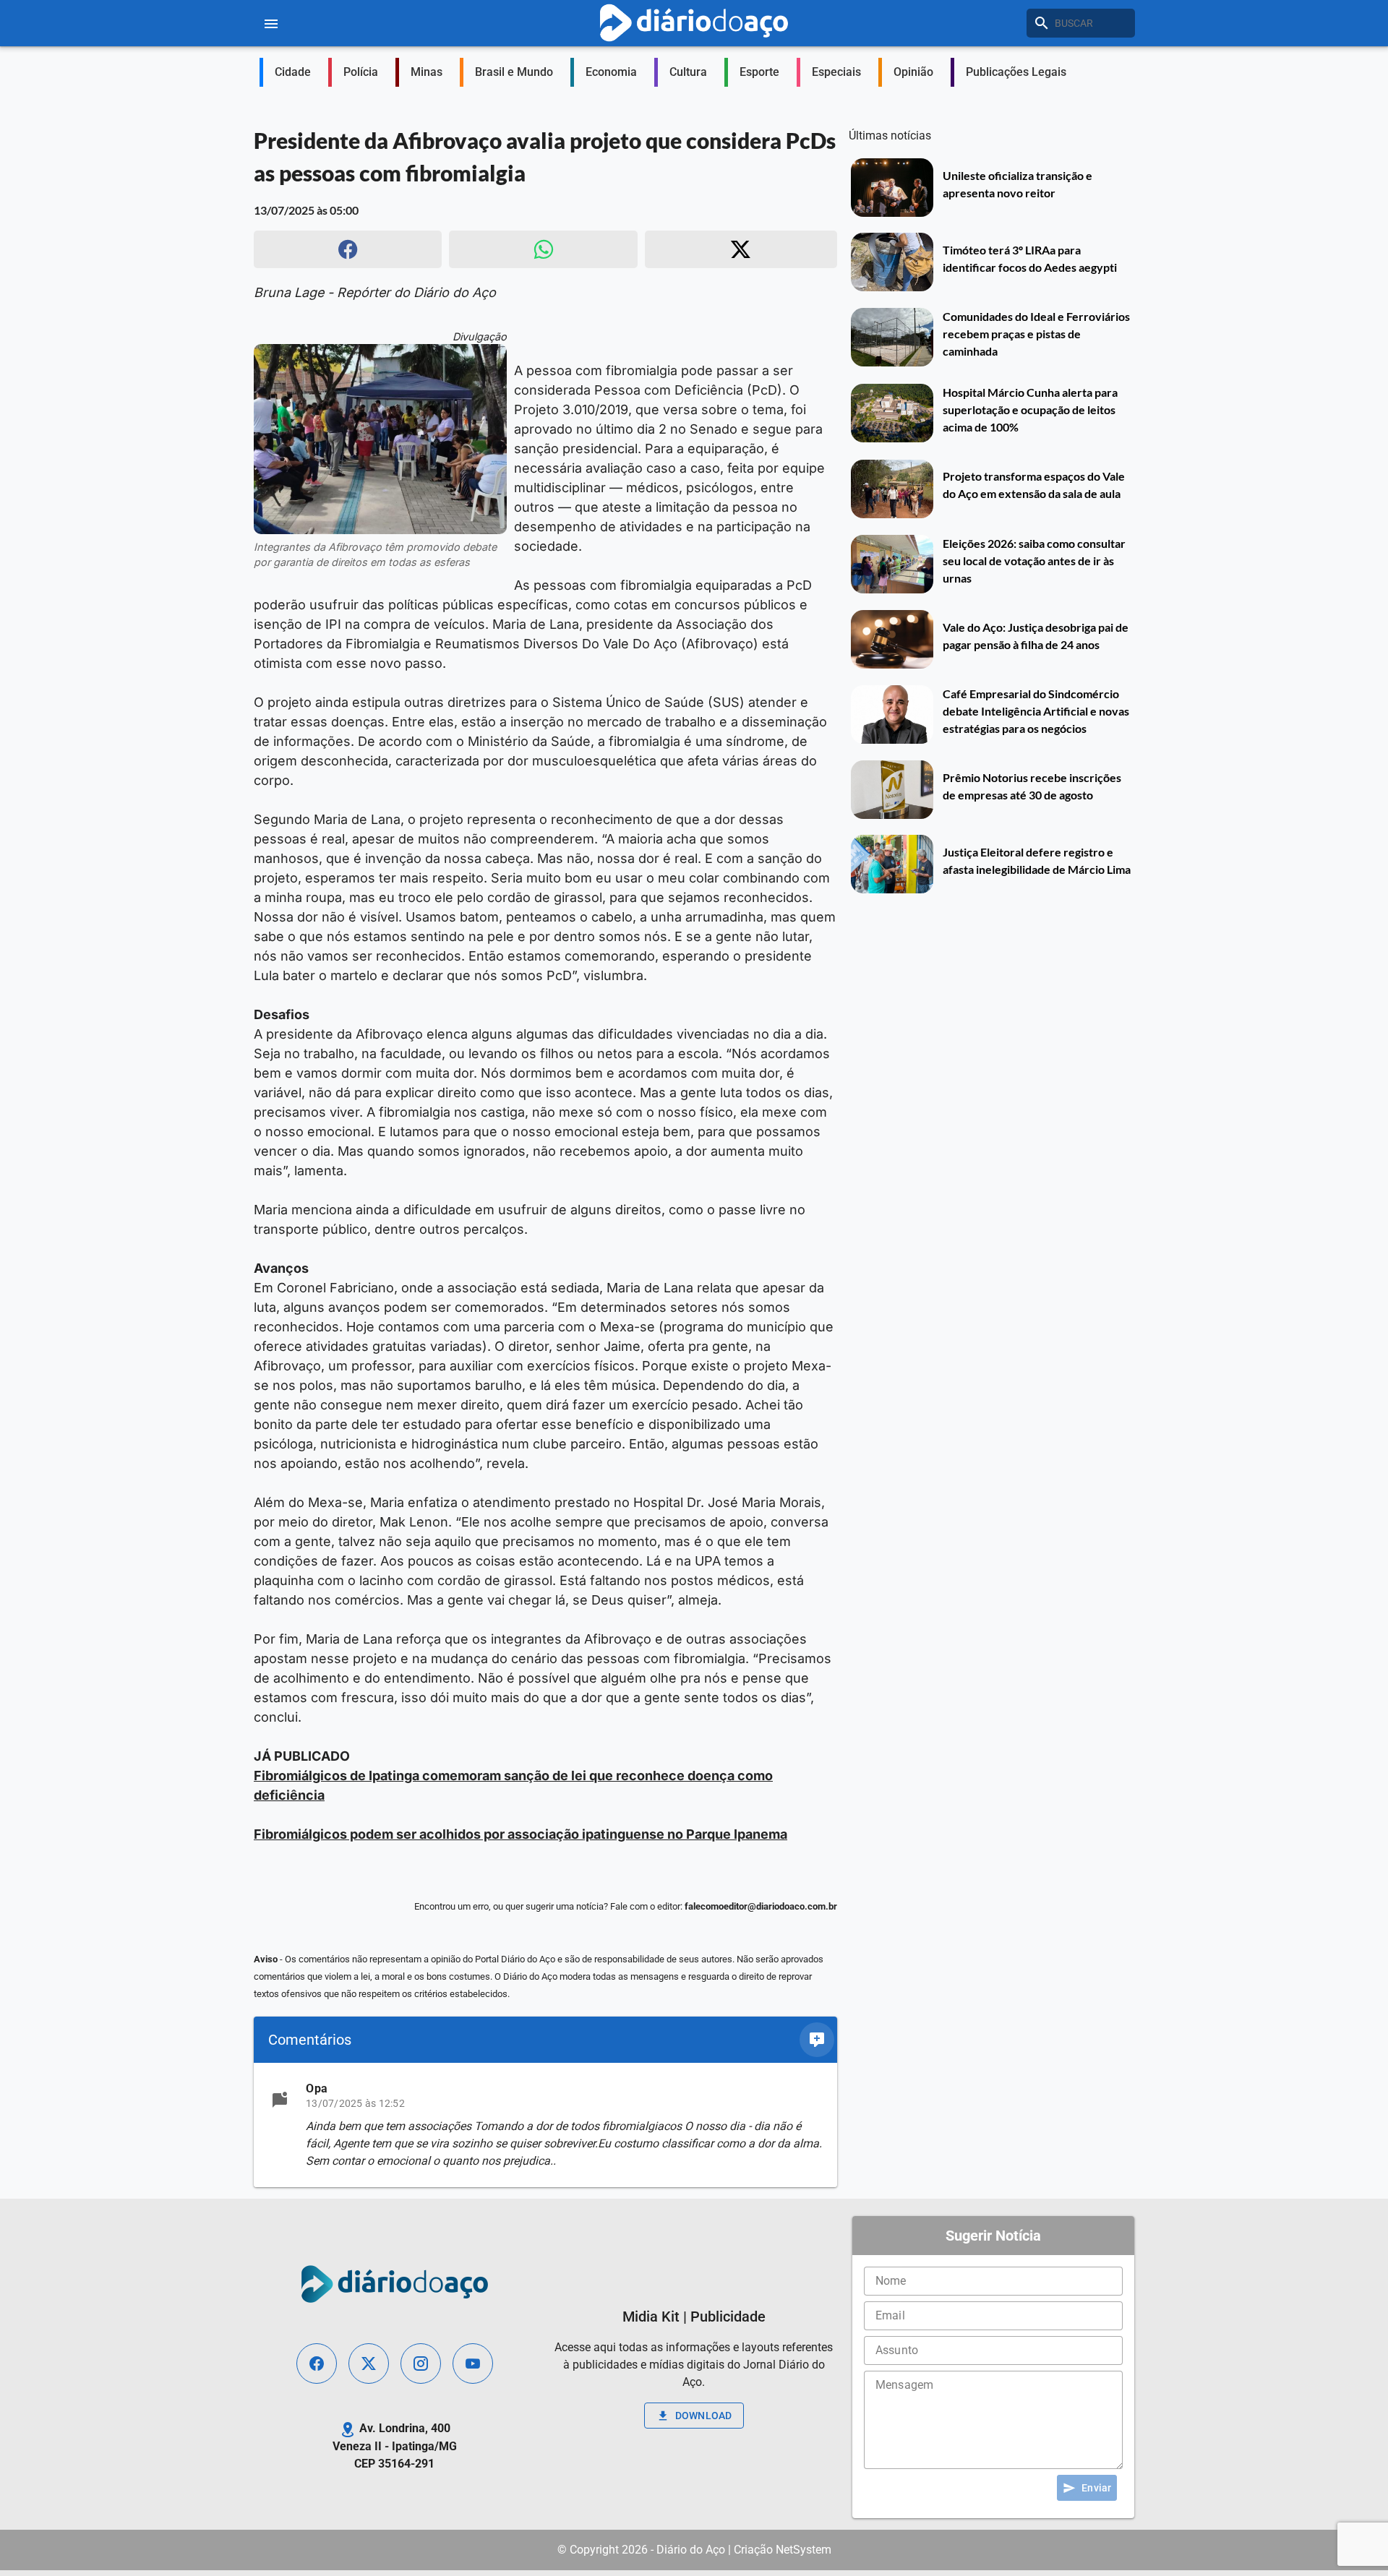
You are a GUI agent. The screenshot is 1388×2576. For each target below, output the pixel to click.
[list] (545, 2125)
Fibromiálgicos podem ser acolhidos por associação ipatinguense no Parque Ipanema (520, 1834)
